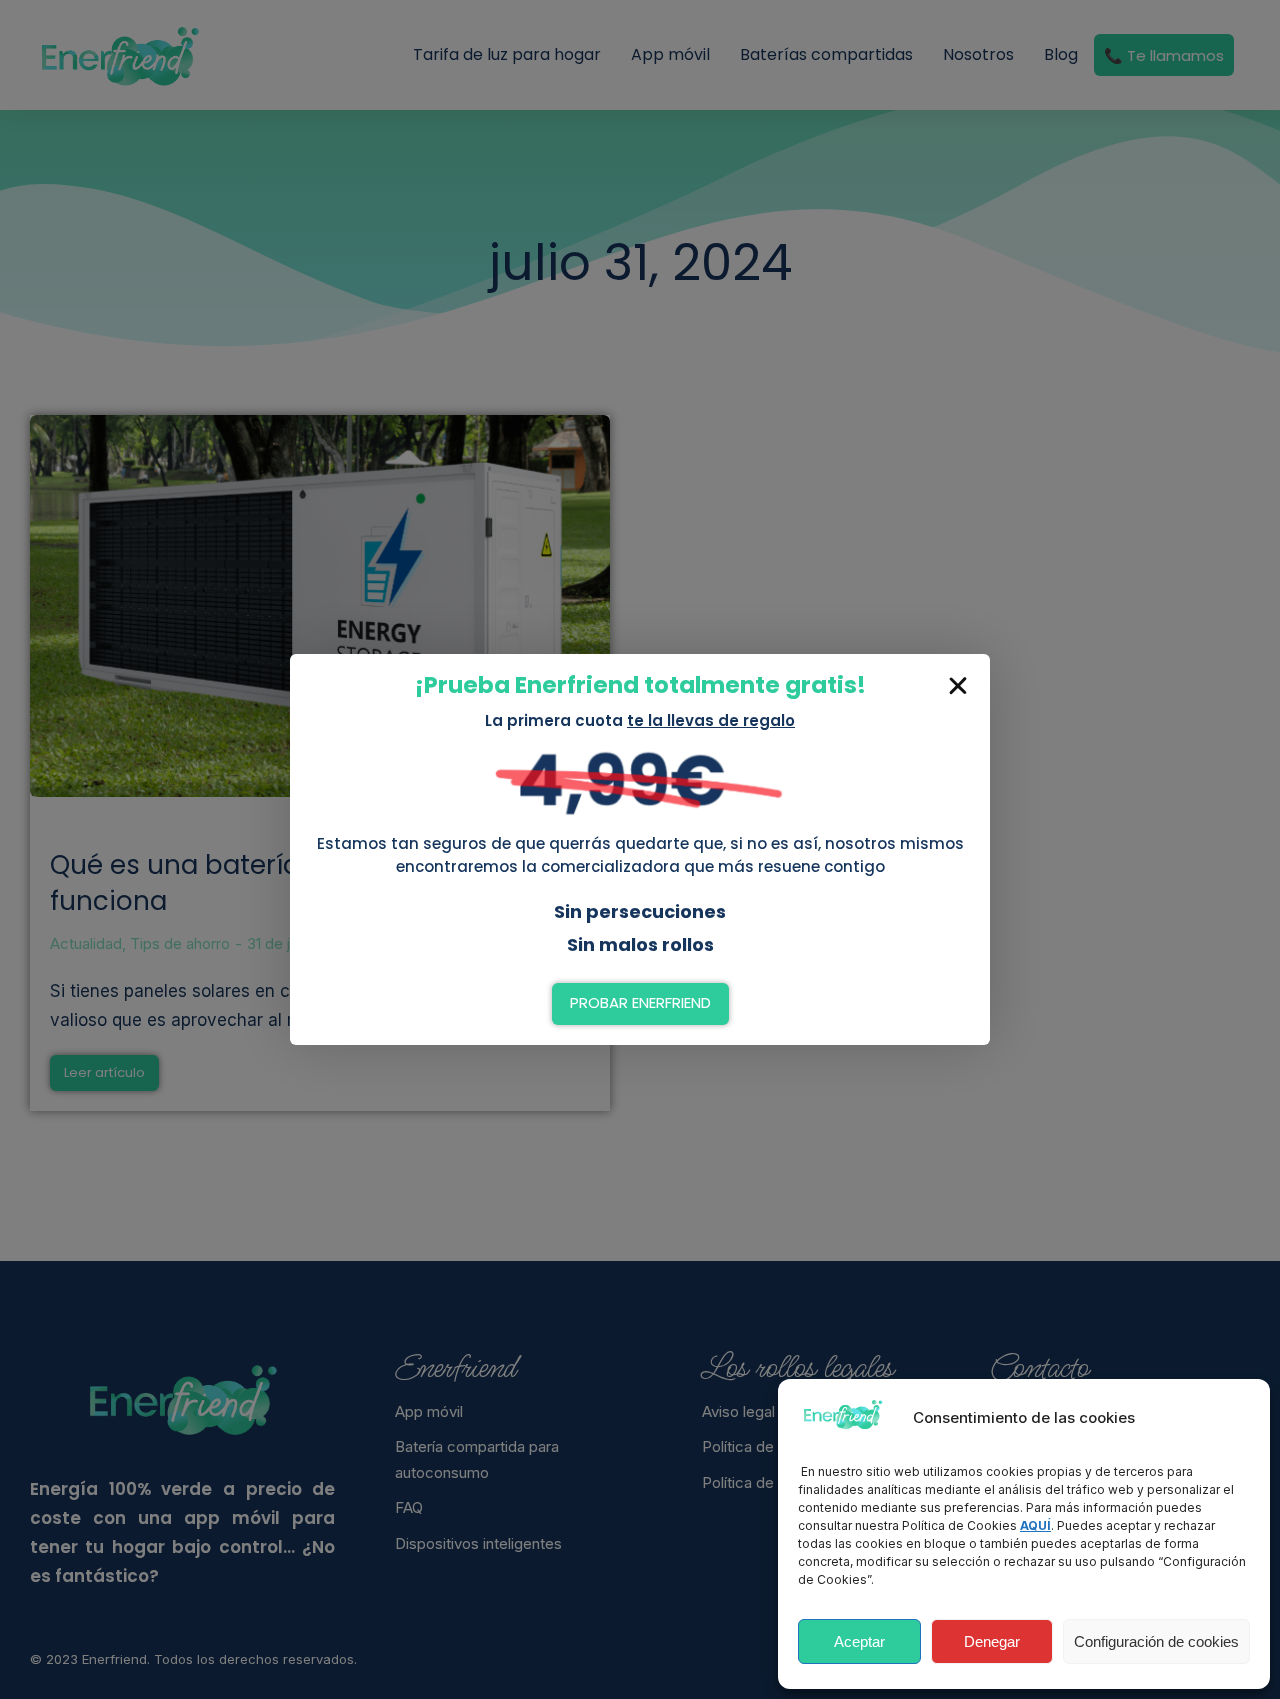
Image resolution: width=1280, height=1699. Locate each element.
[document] (640, 849)
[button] (958, 686)
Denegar (992, 1641)
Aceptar (859, 1641)
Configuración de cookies (1156, 1641)
